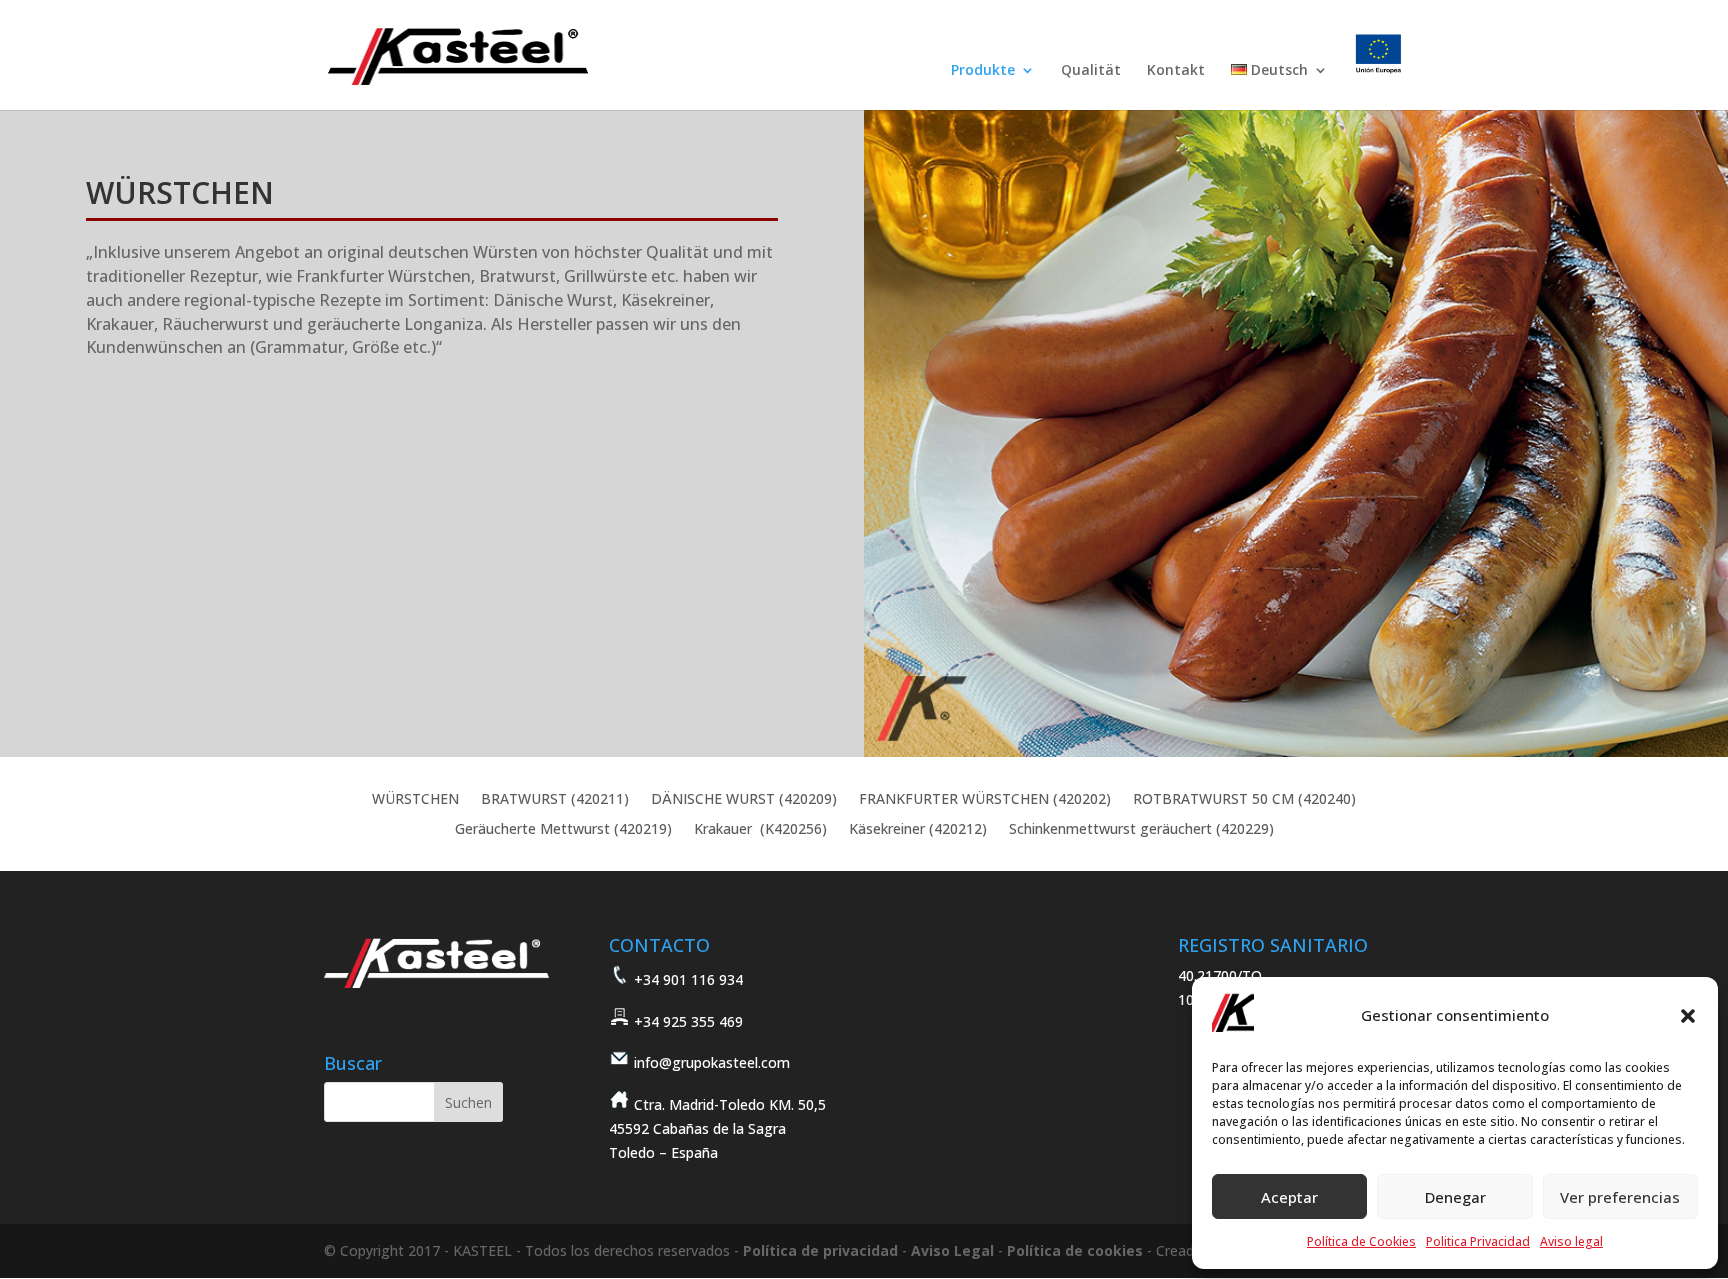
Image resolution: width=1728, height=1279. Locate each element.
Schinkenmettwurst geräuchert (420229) (1141, 830)
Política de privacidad (820, 1250)
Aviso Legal (952, 1250)
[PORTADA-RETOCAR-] (1296, 751)
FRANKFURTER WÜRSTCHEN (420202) (985, 800)
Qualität (1091, 71)
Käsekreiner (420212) (918, 830)
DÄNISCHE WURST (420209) (744, 800)
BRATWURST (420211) (555, 800)
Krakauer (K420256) (760, 830)
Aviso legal (1571, 1241)
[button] (1688, 1016)
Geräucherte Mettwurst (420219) (563, 830)
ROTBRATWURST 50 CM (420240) (1244, 800)
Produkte (983, 71)
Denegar (1455, 1197)
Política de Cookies (1361, 1241)
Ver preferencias (1620, 1197)
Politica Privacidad (1478, 1241)
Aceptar (1289, 1197)
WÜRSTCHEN (415, 800)
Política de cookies (1075, 1250)
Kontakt (1176, 71)
